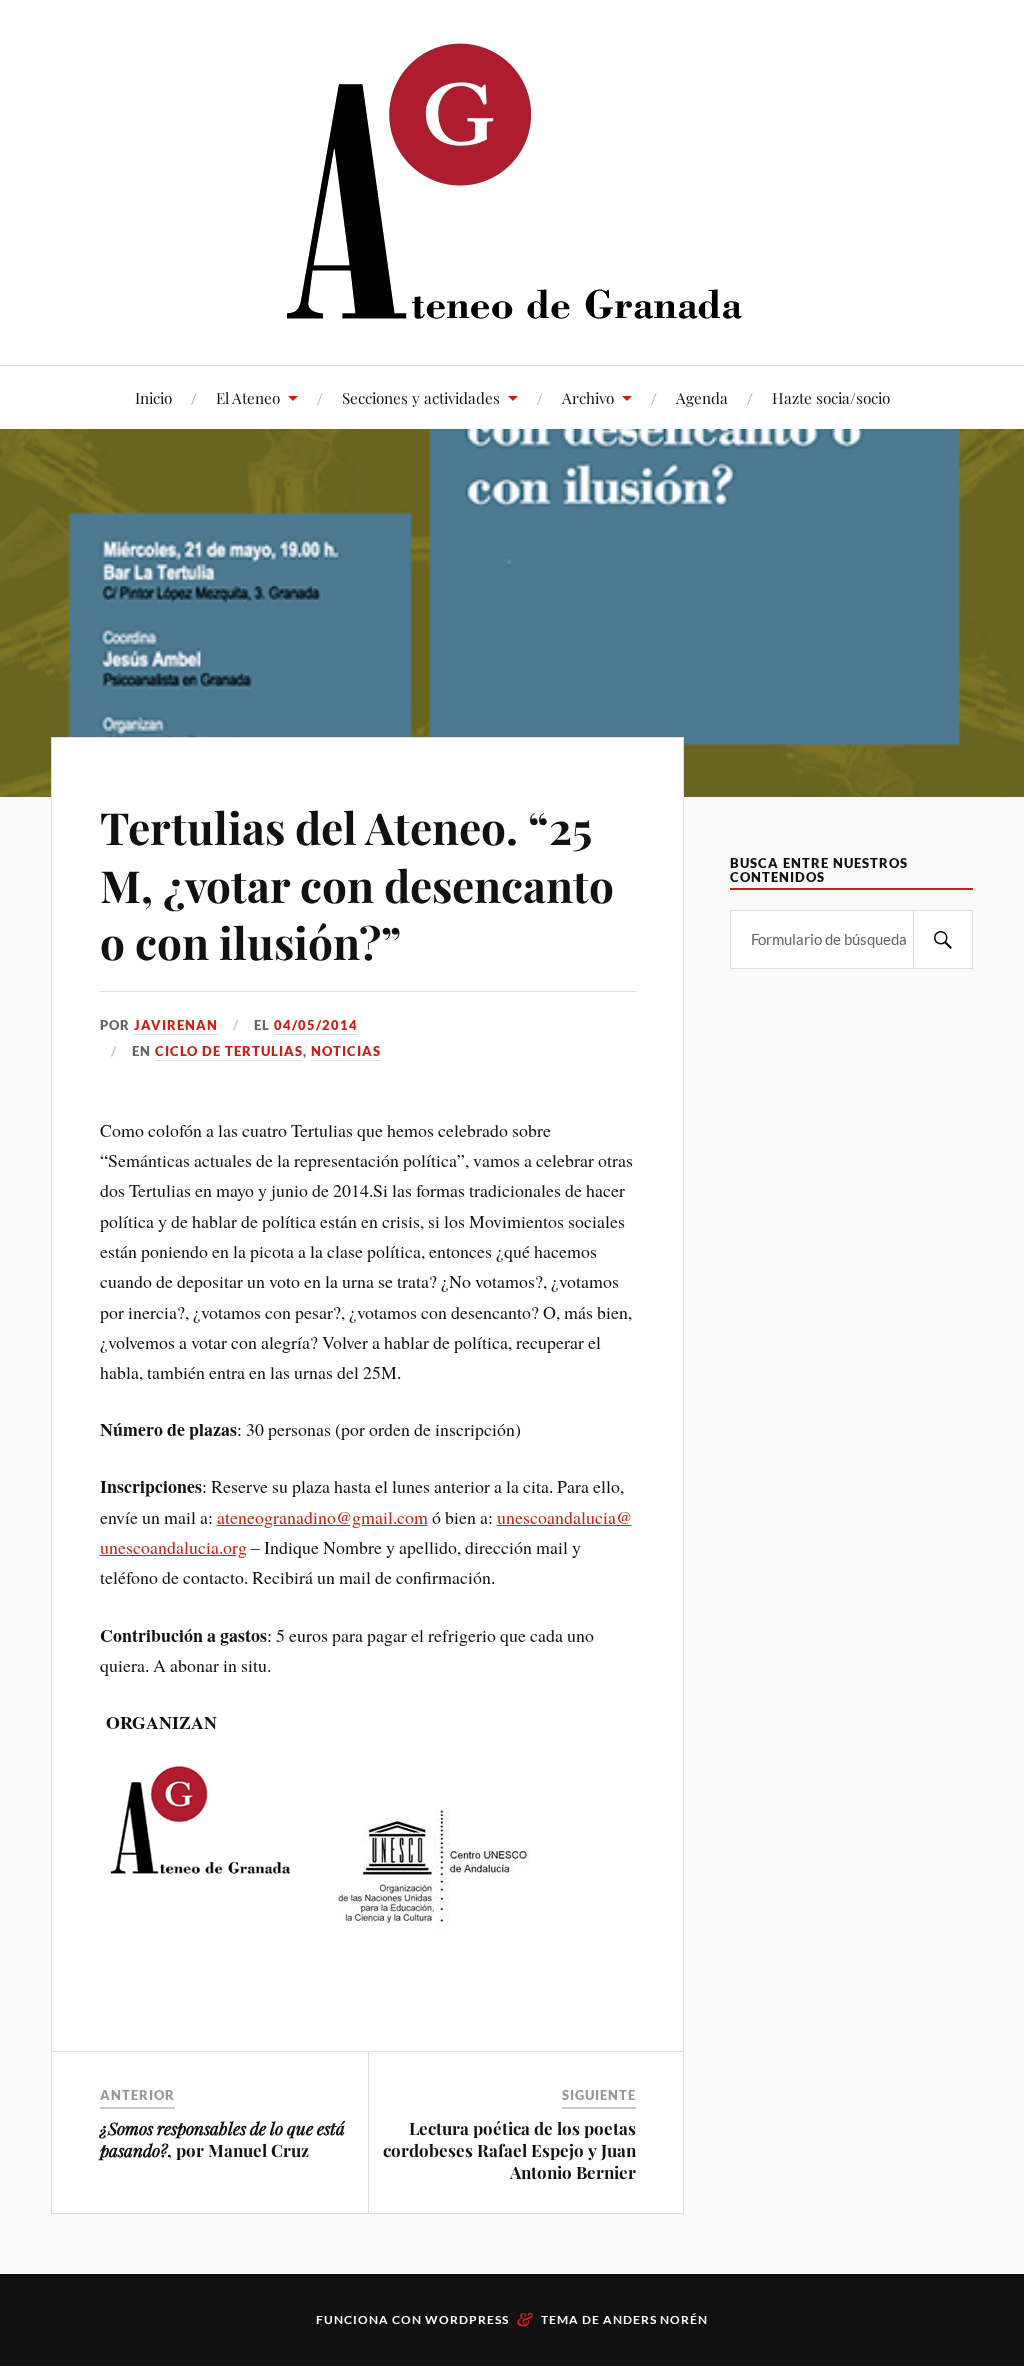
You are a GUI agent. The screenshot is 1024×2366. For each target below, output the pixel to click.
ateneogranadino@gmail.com (322, 1517)
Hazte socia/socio (831, 397)
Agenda (702, 397)
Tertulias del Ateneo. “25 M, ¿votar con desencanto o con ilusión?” (357, 884)
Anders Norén (655, 2319)
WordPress (467, 2319)
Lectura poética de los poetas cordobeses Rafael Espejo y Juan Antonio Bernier (509, 2150)
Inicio (153, 397)
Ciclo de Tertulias (229, 1051)
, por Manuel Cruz (222, 2139)
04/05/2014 (316, 1025)
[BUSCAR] (943, 939)
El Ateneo (248, 397)
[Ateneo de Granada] (512, 180)
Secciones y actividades (421, 397)
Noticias (346, 1051)
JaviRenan (176, 1025)
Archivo (588, 397)
